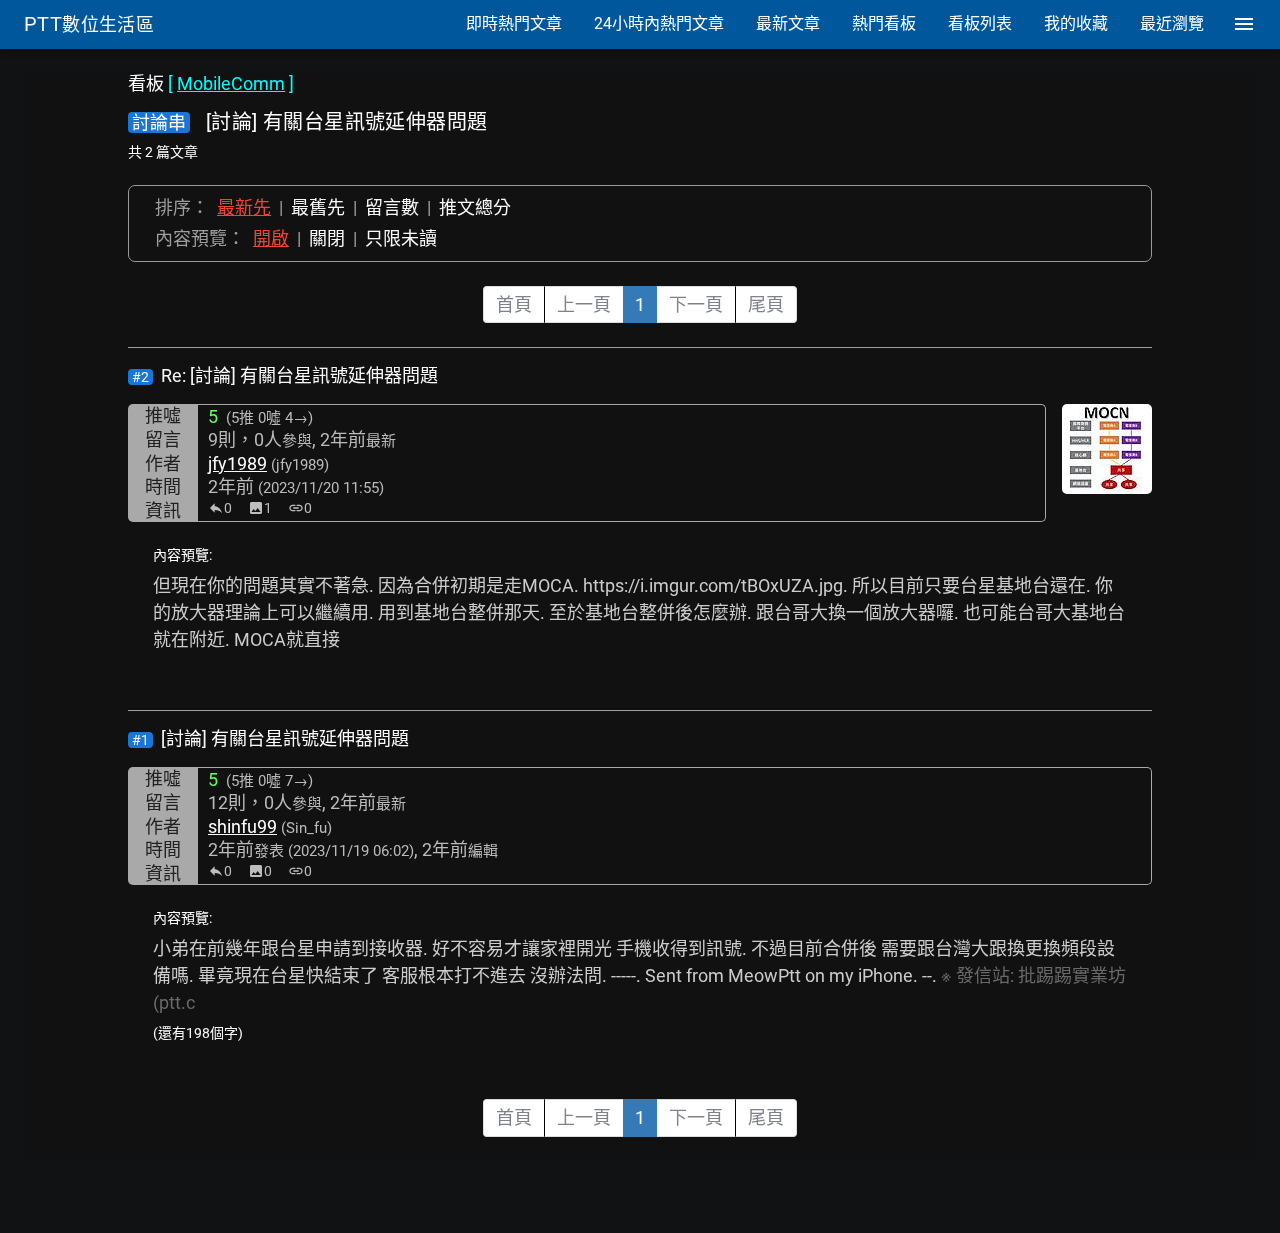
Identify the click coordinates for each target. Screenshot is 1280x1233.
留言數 (392, 207)
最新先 (244, 207)
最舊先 (318, 207)
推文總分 (475, 207)
